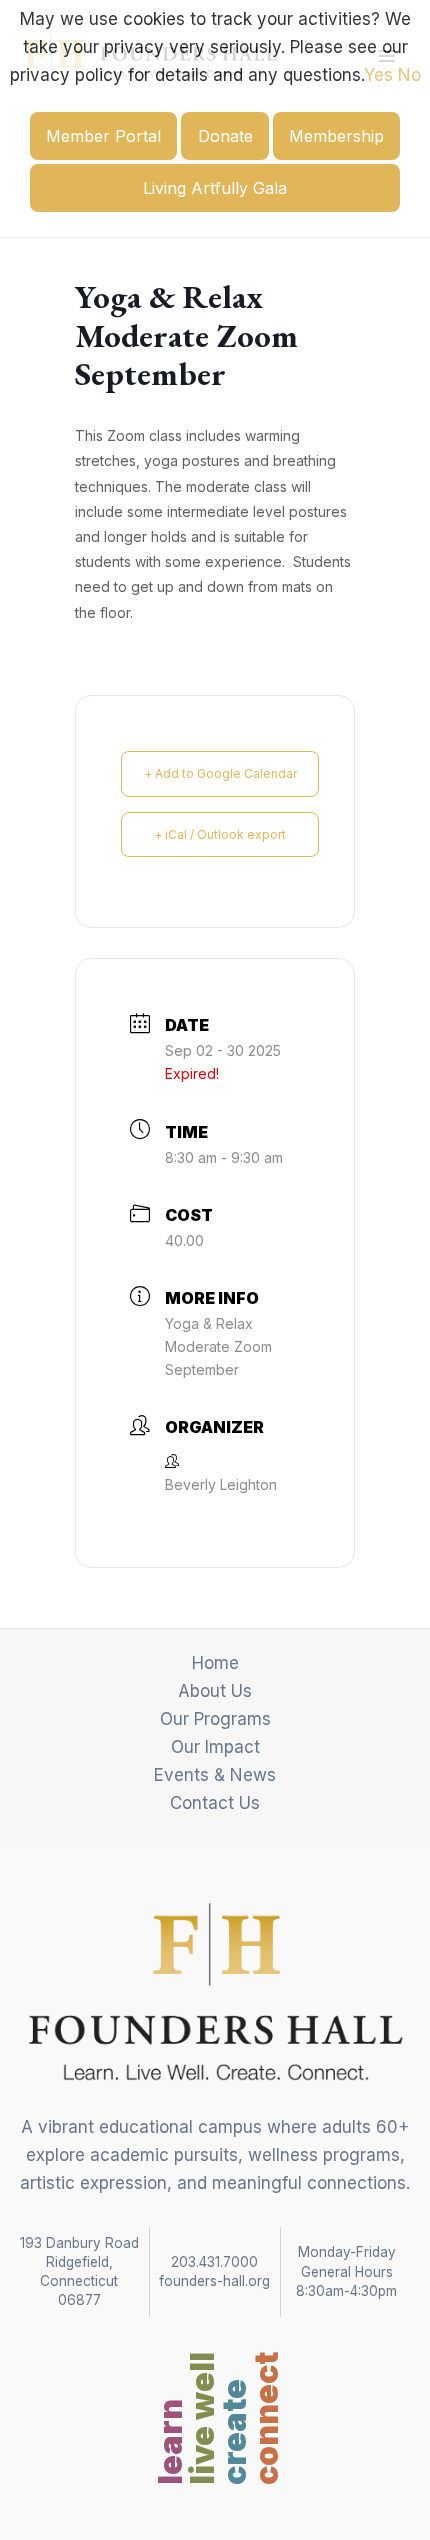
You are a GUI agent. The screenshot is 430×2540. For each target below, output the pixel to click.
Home (215, 1663)
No (409, 75)
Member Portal (103, 136)
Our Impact (215, 1747)
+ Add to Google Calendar (220, 773)
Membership (336, 136)
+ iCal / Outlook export (220, 834)
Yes (378, 75)
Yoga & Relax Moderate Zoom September (218, 1346)
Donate (225, 136)
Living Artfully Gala (215, 188)
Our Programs (215, 1719)
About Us (215, 1691)
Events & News (215, 1775)
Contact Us (215, 1803)
